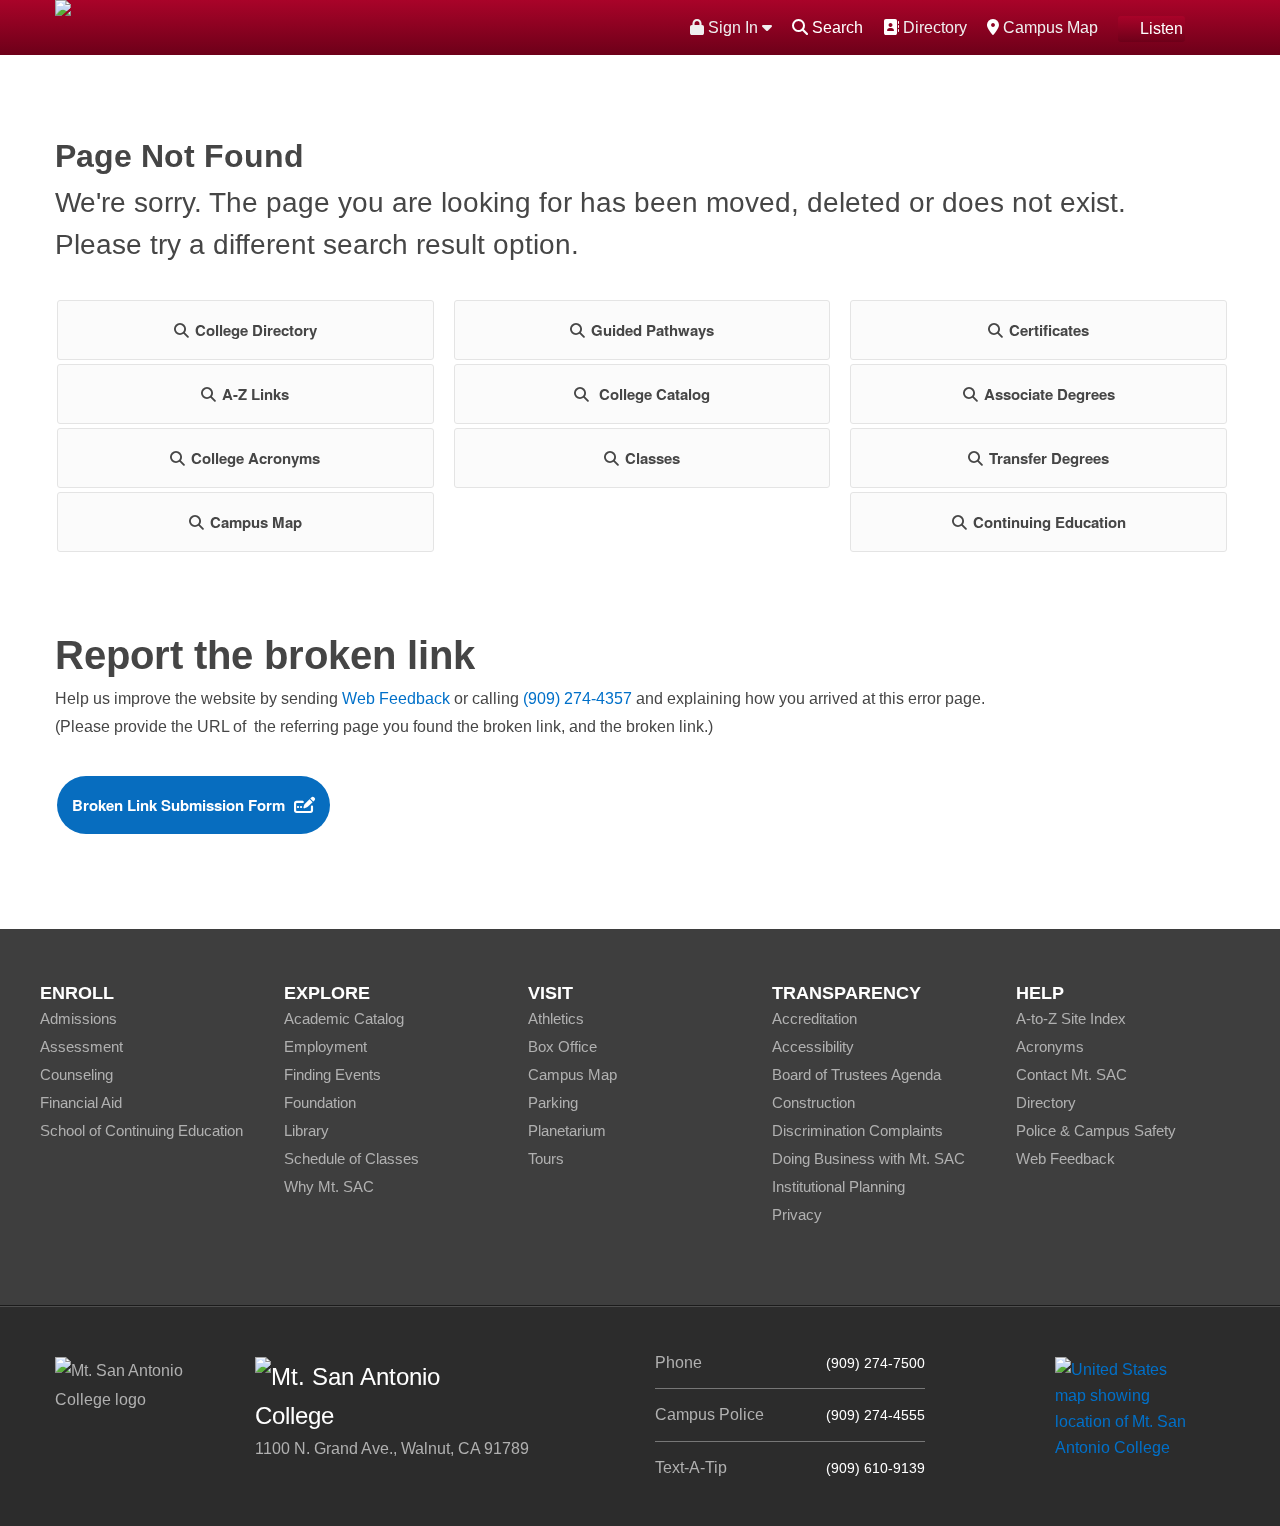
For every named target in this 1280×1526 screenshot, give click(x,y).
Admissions (78, 1018)
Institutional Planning (838, 1186)
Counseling (76, 1074)
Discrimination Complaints (857, 1130)
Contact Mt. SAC (1071, 1074)
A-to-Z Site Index (1071, 1018)
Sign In (733, 27)
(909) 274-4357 (577, 698)
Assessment (81, 1046)
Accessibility (813, 1046)
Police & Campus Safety (1096, 1130)
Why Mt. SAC (329, 1186)
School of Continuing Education (141, 1130)
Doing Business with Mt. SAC (868, 1158)
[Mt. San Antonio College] (1127, 1408)
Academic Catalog (344, 1018)
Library (306, 1130)
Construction (813, 1102)
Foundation (320, 1102)
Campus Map (1048, 27)
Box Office (562, 1046)
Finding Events (332, 1074)
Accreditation (814, 1018)
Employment (325, 1046)
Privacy (797, 1214)
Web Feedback (396, 698)
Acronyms (1050, 1046)
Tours (546, 1158)
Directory (932, 27)
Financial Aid (81, 1102)
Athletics (556, 1018)
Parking (553, 1102)
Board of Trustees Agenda (856, 1074)
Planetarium (567, 1130)
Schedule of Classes (351, 1158)
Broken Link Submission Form (178, 805)
